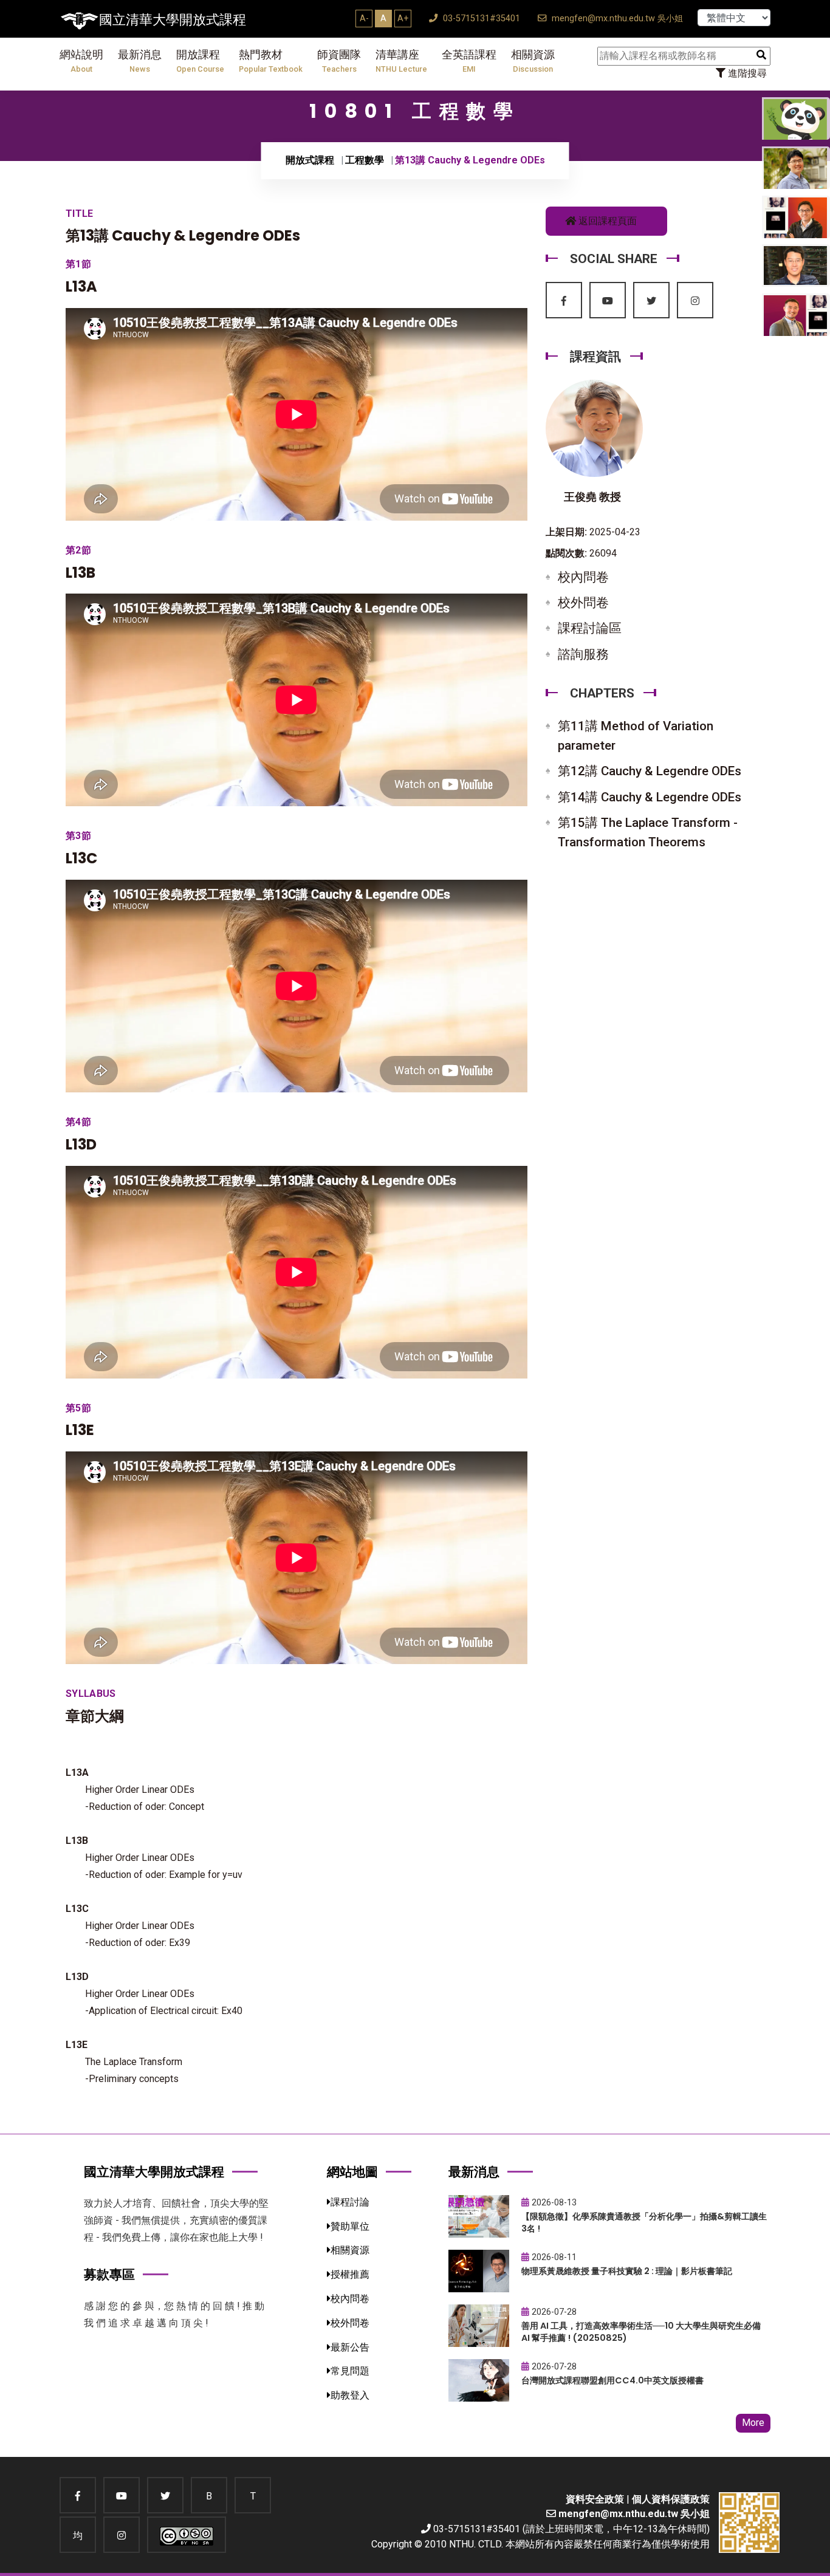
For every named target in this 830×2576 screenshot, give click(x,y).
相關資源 (533, 61)
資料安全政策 (595, 2499)
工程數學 (365, 160)
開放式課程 (310, 160)
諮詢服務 (583, 654)
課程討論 (350, 2202)
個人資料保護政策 (671, 2499)
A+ (403, 18)
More (753, 2423)
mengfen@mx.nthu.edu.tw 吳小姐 (616, 19)
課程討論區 (590, 628)
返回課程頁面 (606, 221)
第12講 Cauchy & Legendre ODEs (650, 771)
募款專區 (109, 2274)
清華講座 (401, 61)
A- (364, 18)
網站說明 (81, 61)
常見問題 (350, 2371)
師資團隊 (339, 61)
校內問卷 (583, 577)
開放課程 (200, 61)
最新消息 (140, 61)
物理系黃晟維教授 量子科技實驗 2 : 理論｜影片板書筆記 (627, 2271)
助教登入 (350, 2395)
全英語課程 (469, 61)
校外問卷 (583, 603)
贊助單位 (350, 2226)
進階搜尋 (746, 73)
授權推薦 (350, 2274)
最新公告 (350, 2347)
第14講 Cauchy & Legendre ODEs (650, 797)
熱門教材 (271, 61)
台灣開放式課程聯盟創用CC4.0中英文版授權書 (612, 2380)
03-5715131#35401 (480, 19)
